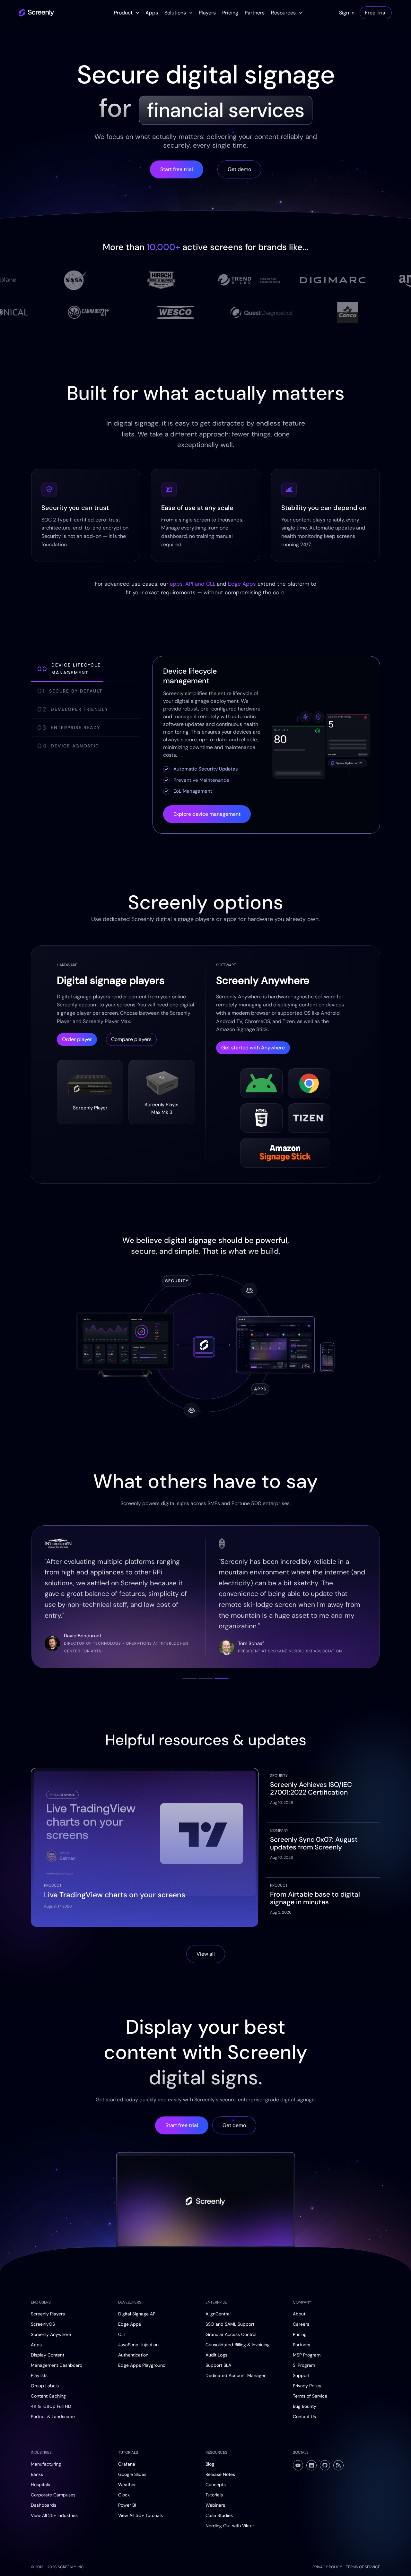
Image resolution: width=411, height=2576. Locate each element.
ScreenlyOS (43, 2324)
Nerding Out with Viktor (230, 2526)
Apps (152, 13)
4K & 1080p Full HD (51, 2406)
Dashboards (44, 2505)
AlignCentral (218, 2314)
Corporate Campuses (53, 2495)
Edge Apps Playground (142, 2365)
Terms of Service (310, 2396)
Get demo (239, 169)
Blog (210, 2464)
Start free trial (177, 169)
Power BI (127, 2505)
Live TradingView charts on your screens (115, 1895)
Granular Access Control (231, 2334)
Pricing (230, 13)
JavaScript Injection (138, 2345)
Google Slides (132, 2474)
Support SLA (218, 2365)
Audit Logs (216, 2355)
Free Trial (376, 13)
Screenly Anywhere (51, 2334)
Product (123, 13)
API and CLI (200, 584)
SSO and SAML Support (230, 2324)
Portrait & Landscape (53, 2417)
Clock (124, 2495)
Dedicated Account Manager (236, 2375)
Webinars (215, 2505)
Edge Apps (242, 584)
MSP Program (307, 2355)
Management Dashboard (57, 2365)
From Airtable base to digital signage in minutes (315, 1898)
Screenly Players (48, 2314)
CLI (121, 2334)
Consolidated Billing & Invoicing (238, 2345)
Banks (37, 2474)
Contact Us (304, 2417)
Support (301, 2375)
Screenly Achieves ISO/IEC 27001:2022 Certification (311, 1788)
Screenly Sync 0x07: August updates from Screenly (314, 1843)
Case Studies (219, 2515)
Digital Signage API (137, 2314)
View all (206, 1954)
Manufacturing (46, 2464)
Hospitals (40, 2485)
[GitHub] (325, 2465)
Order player (77, 1039)
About (299, 2314)
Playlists (39, 2375)
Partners (255, 13)
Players (207, 13)
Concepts (216, 2485)
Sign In (347, 13)
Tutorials (214, 2495)
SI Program (304, 2365)
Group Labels (45, 2386)
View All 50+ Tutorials (140, 2515)
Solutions (175, 13)
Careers (301, 2324)
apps (176, 584)
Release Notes (220, 2474)
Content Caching (48, 2396)
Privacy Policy (307, 2386)
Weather (127, 2485)
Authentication (133, 2355)
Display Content (48, 2355)
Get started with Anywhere (253, 1048)
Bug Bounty (305, 2406)
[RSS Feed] (338, 2465)
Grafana (127, 2464)
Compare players (131, 1039)
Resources (283, 13)
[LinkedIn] (311, 2465)
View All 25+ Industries (54, 2515)
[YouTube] (298, 2465)
